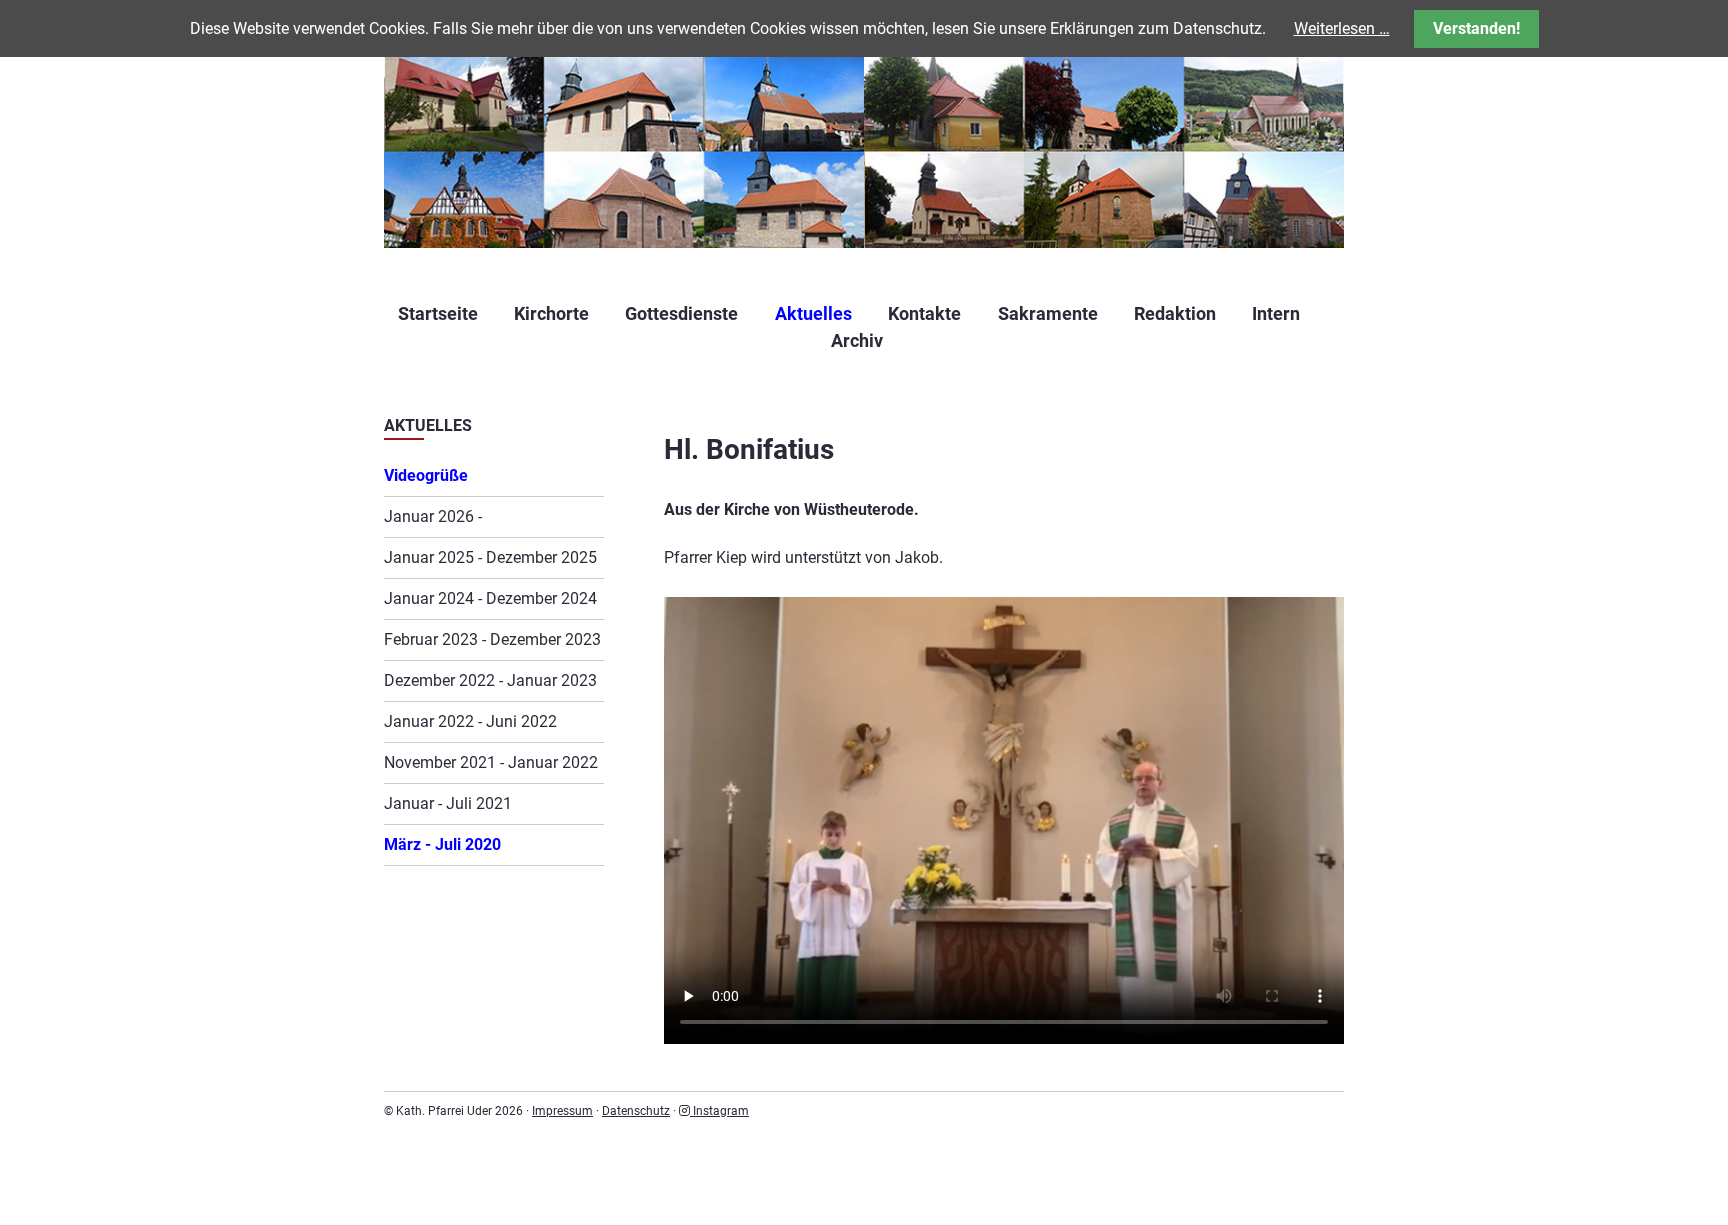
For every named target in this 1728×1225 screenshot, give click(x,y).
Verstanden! (1476, 28)
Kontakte (924, 313)
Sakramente (1048, 313)
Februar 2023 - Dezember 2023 (492, 639)
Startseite (438, 313)
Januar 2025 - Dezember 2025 (490, 557)
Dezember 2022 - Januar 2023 (490, 680)
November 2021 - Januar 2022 (491, 762)
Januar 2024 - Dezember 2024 (490, 598)
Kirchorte (551, 313)
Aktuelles (813, 313)
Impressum (562, 1111)
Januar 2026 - (433, 516)
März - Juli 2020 (442, 844)
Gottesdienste (681, 313)
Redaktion (1175, 313)
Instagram (719, 1111)
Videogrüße (426, 475)
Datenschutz (636, 1111)
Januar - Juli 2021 (448, 803)
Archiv (857, 340)
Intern (1276, 313)
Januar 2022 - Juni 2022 (470, 721)
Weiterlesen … (1342, 28)
